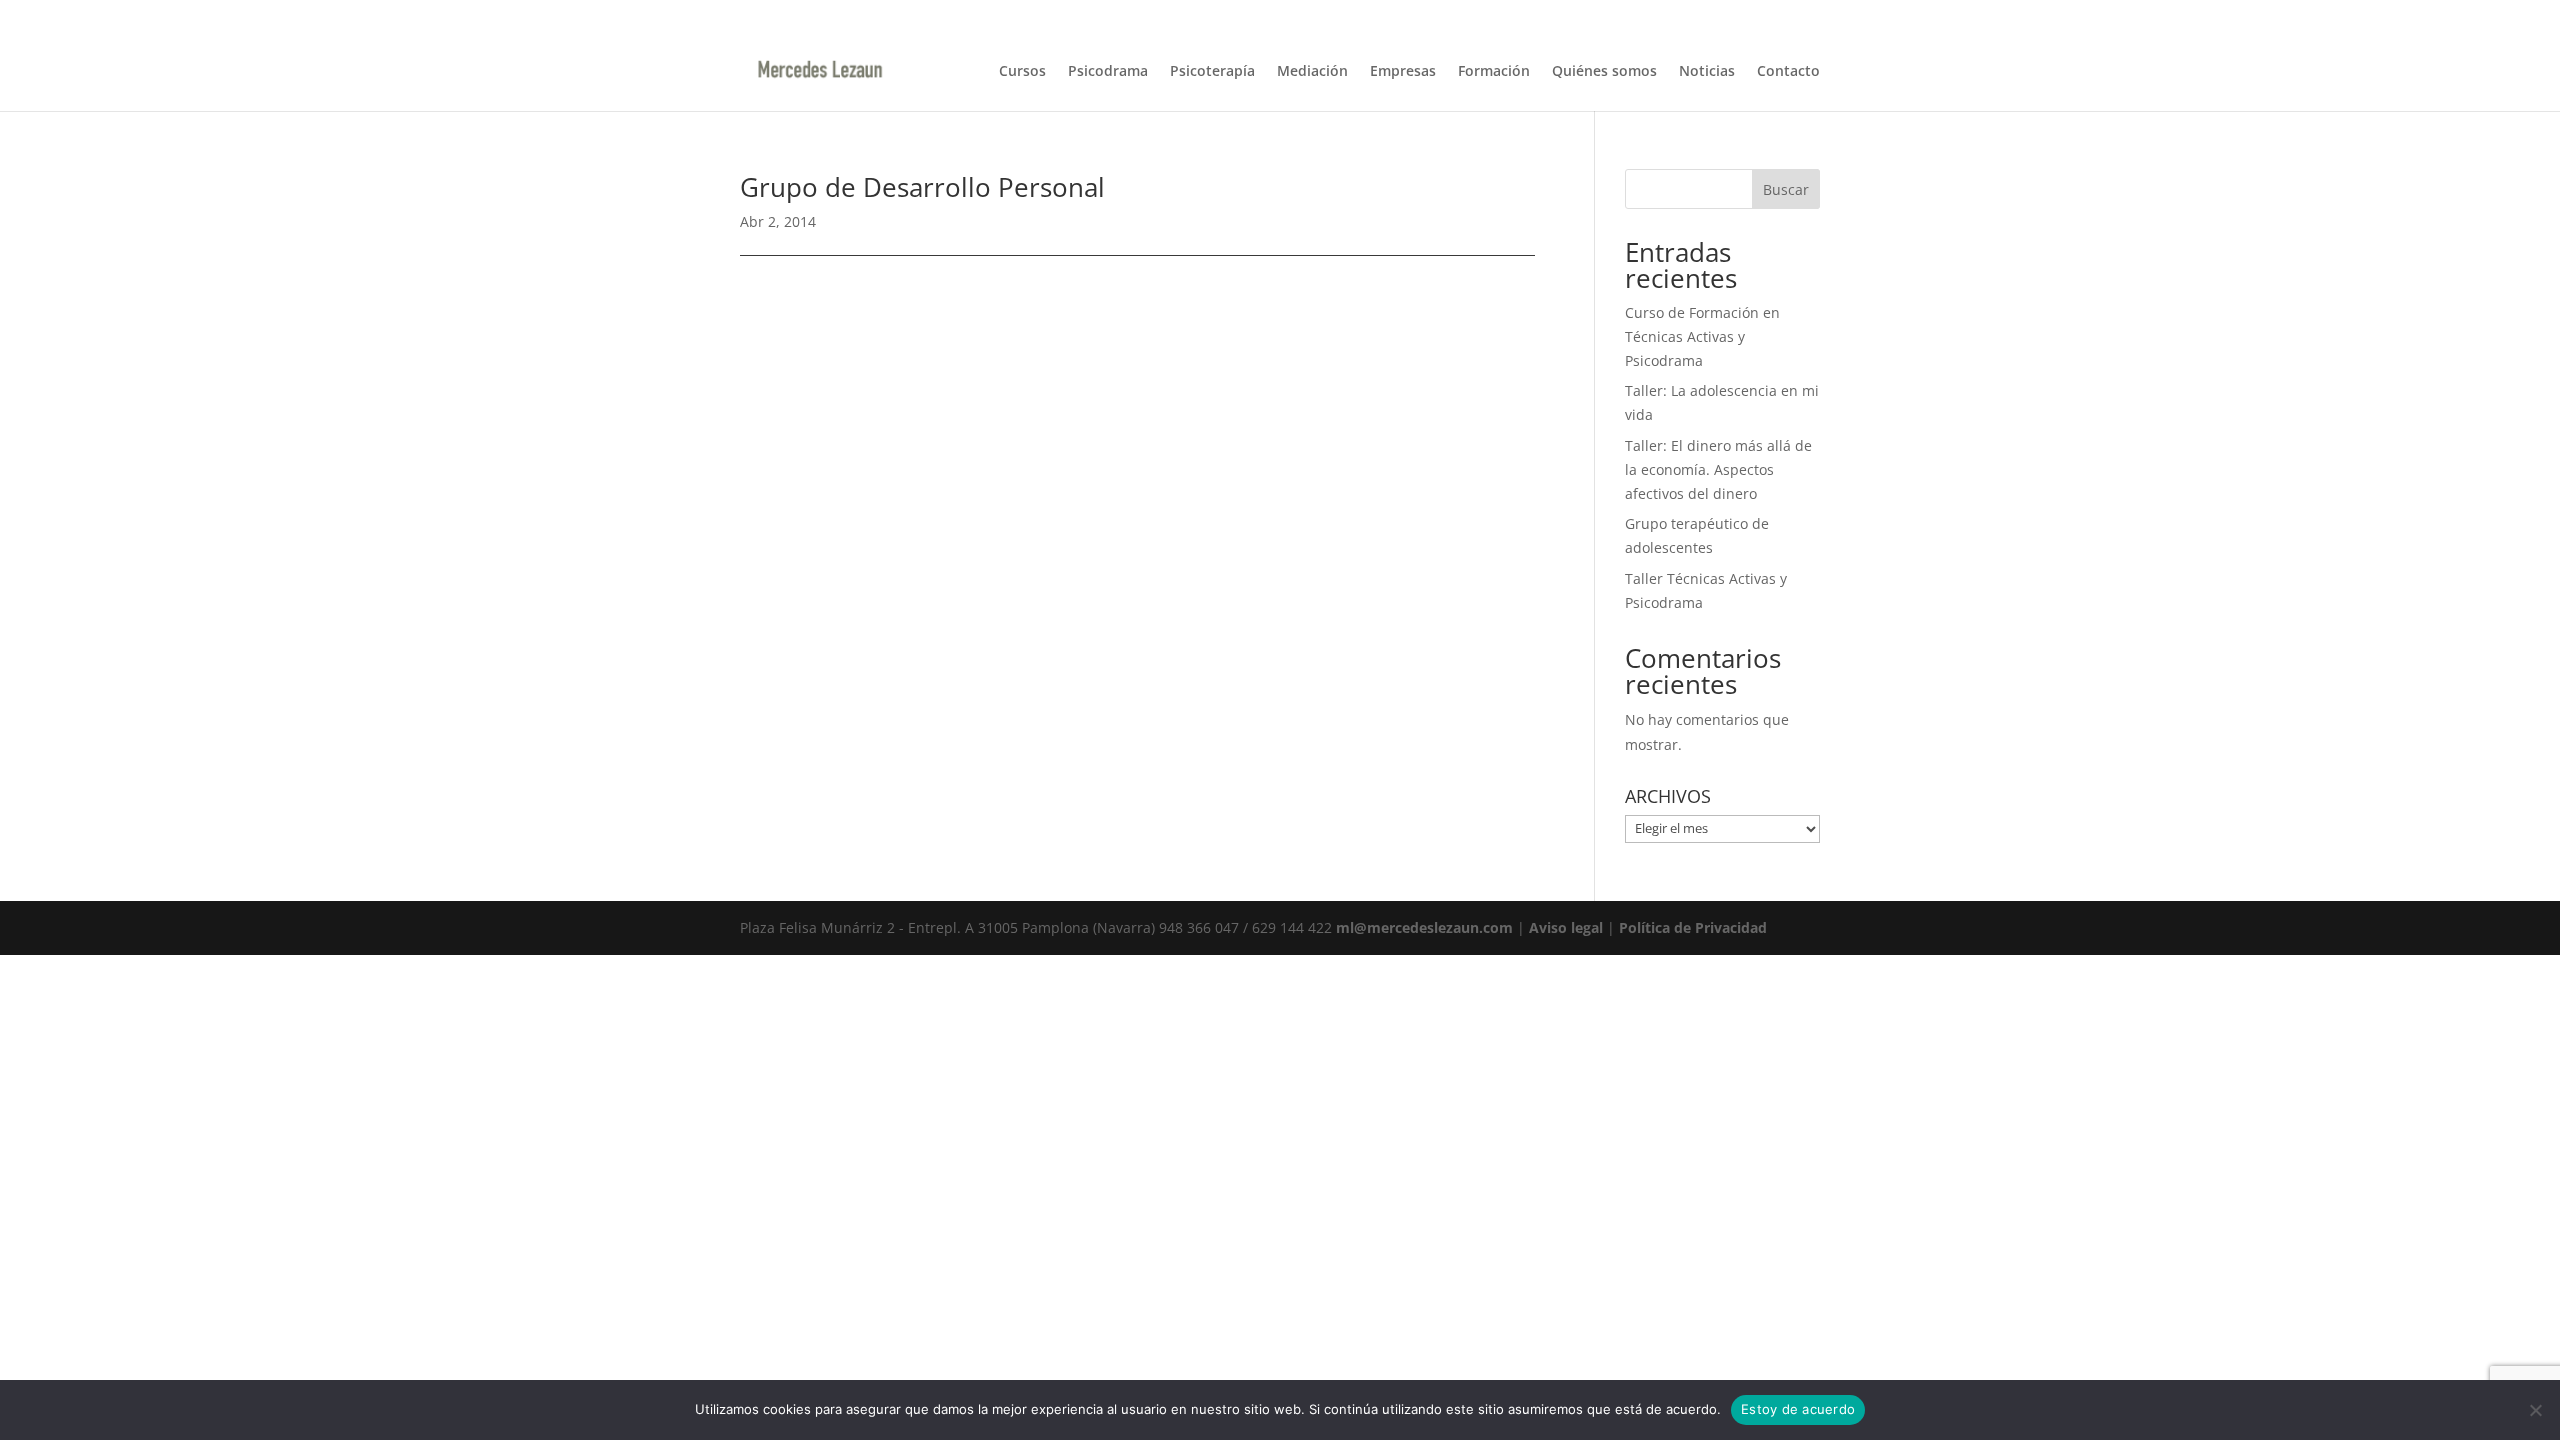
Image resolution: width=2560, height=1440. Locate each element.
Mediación (1312, 72)
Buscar (1786, 189)
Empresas (1403, 72)
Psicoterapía (1212, 72)
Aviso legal (1566, 927)
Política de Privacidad (1693, 927)
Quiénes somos (1604, 72)
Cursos (1022, 72)
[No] (2535, 1410)
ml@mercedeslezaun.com (1424, 927)
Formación (1494, 72)
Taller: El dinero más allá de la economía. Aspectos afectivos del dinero (1718, 469)
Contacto (1788, 72)
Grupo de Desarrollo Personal (922, 187)
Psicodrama (1108, 72)
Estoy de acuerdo (1798, 1409)
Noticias (1707, 72)
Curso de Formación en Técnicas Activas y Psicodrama (1702, 336)
